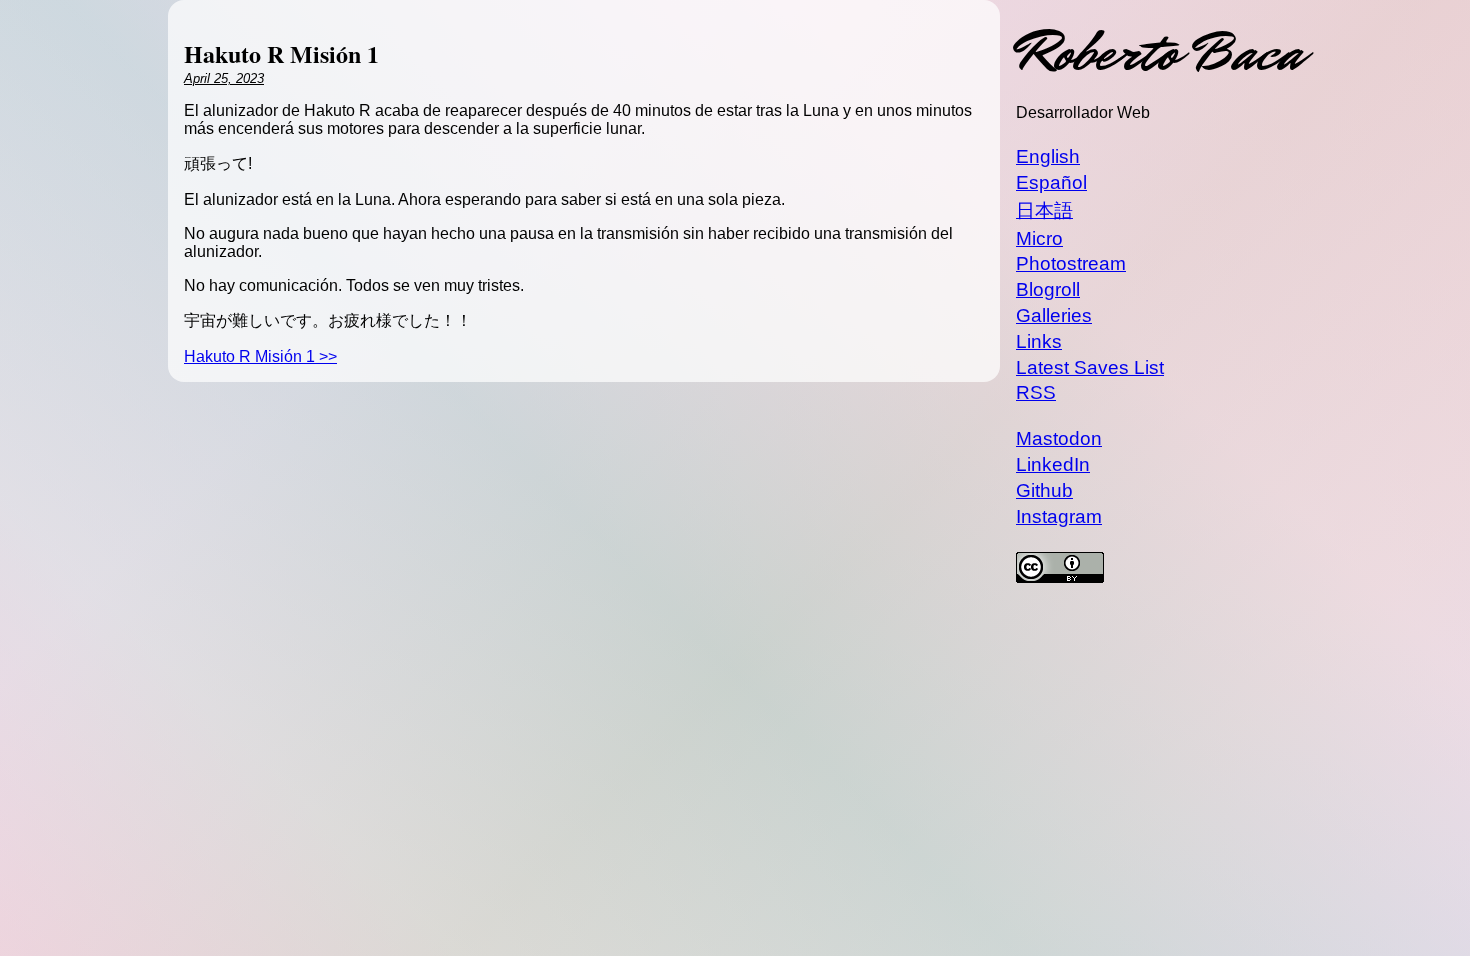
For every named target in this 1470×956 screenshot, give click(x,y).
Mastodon (1059, 438)
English (1048, 156)
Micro (1039, 238)
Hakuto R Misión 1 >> (260, 356)
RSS (1036, 392)
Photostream (1071, 263)
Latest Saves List (1090, 367)
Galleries (1054, 315)
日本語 (1044, 210)
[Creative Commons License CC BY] (1159, 570)
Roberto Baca (1159, 52)
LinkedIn (1053, 464)
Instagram (1059, 516)
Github (1044, 490)
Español (1051, 182)
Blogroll (1048, 289)
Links (1039, 341)
